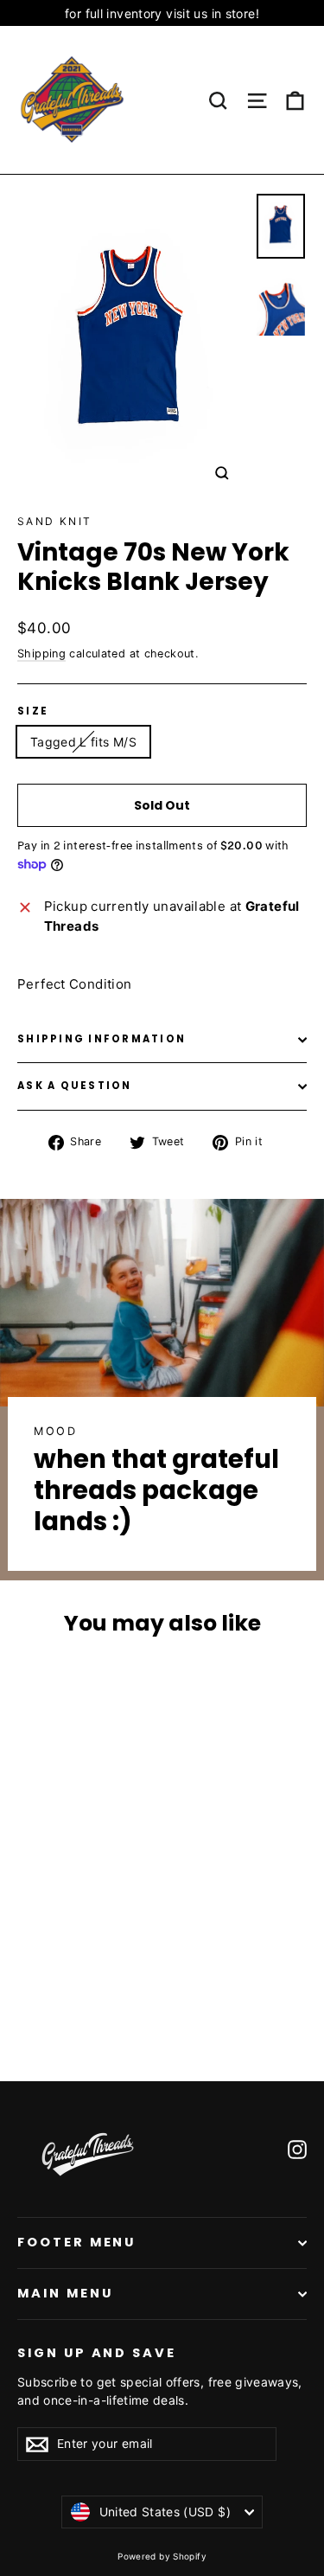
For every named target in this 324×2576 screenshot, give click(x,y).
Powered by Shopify (162, 2556)
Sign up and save (97, 2353)
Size (33, 712)
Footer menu (76, 2242)
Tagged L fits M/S (83, 742)
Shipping (41, 654)
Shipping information (102, 1039)
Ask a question (75, 1086)
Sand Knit (55, 521)
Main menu (65, 2293)
